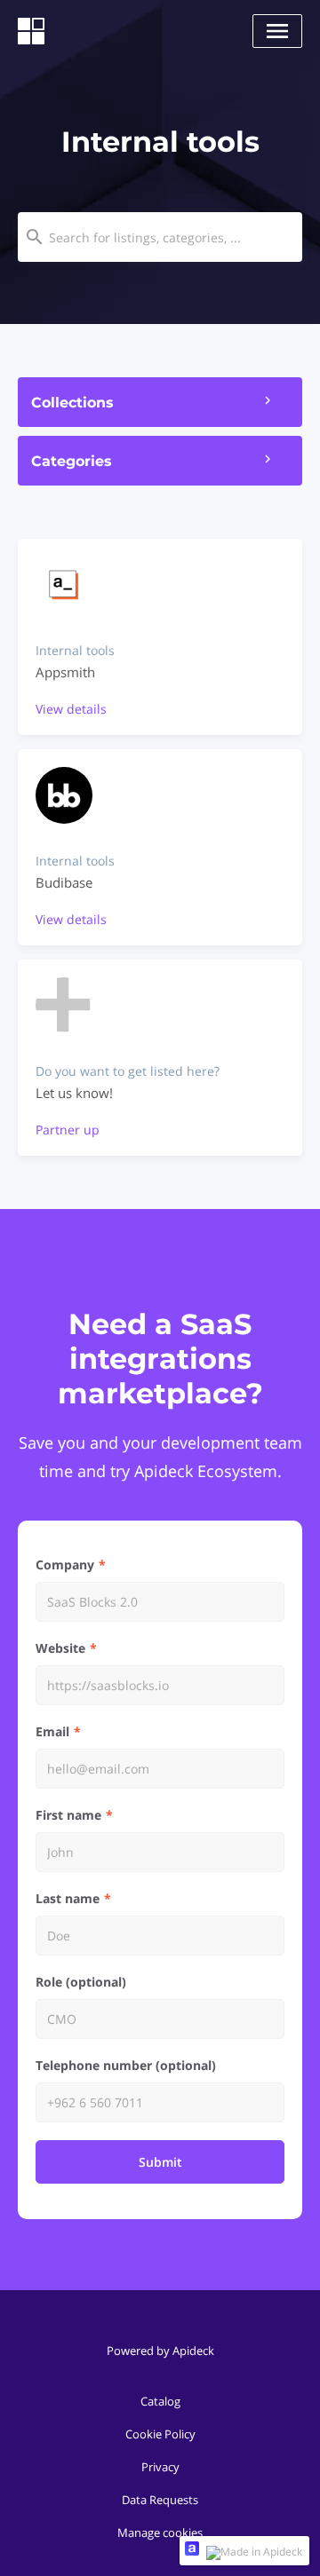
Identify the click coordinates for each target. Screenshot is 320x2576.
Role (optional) (81, 1982)
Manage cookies (160, 2533)
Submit (160, 2162)
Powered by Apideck (160, 2351)
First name (68, 1815)
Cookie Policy (160, 2434)
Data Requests (160, 2500)
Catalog (160, 2401)
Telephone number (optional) (126, 2065)
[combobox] (160, 237)
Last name (68, 1898)
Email (52, 1731)
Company (65, 1565)
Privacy (160, 2467)
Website (60, 1648)
